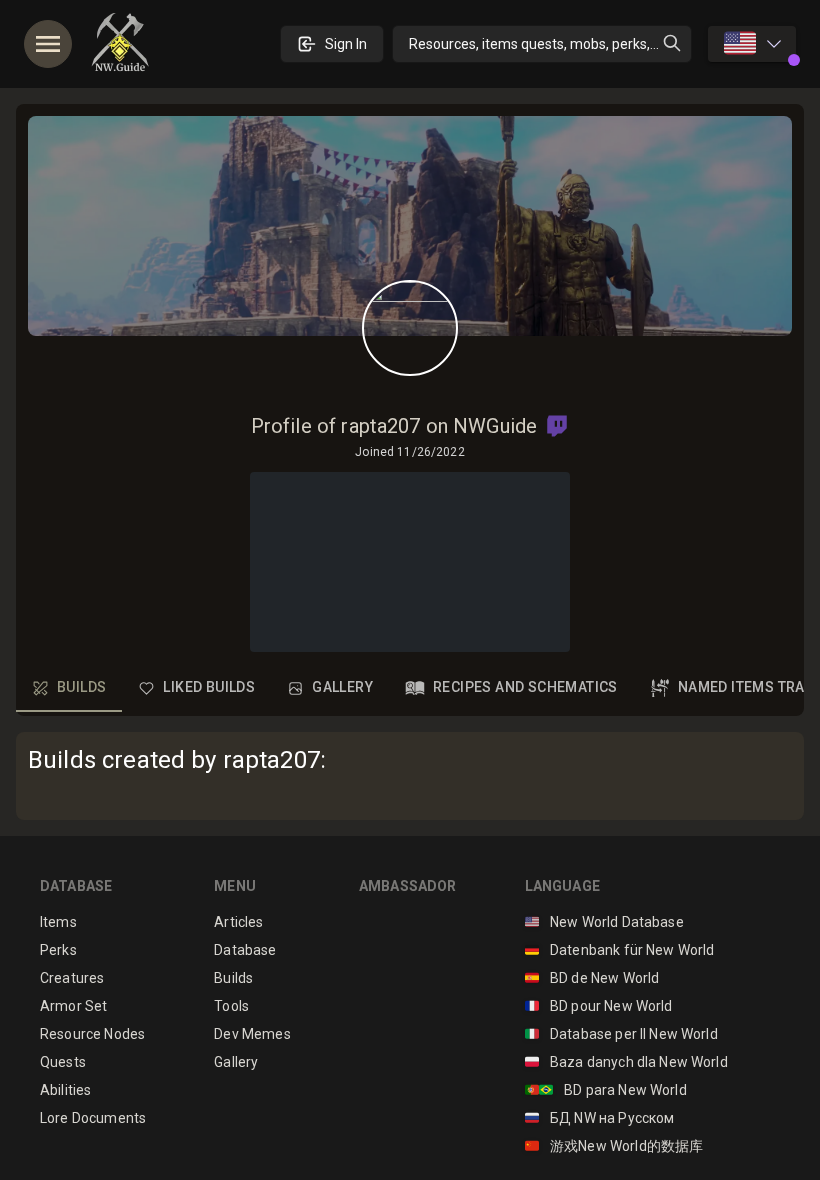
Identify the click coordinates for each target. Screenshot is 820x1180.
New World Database (604, 922)
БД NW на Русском (600, 1118)
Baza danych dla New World (626, 1062)
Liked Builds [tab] (209, 687)
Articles (238, 922)
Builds (233, 978)
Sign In (346, 44)
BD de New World (592, 978)
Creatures (72, 978)
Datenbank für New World (620, 950)
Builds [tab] (81, 687)
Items (58, 922)
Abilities (65, 1090)
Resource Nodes (92, 1034)
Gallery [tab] (342, 687)
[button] (557, 426)
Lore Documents (93, 1118)
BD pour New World (599, 1006)
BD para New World (606, 1090)
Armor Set (73, 1006)
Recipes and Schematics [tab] (525, 687)
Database (245, 950)
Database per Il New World (621, 1034)
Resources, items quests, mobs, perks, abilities (550, 44)
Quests (63, 1062)
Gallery (236, 1062)
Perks (58, 950)
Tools (231, 1006)
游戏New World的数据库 (614, 1146)
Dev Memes (252, 1034)
